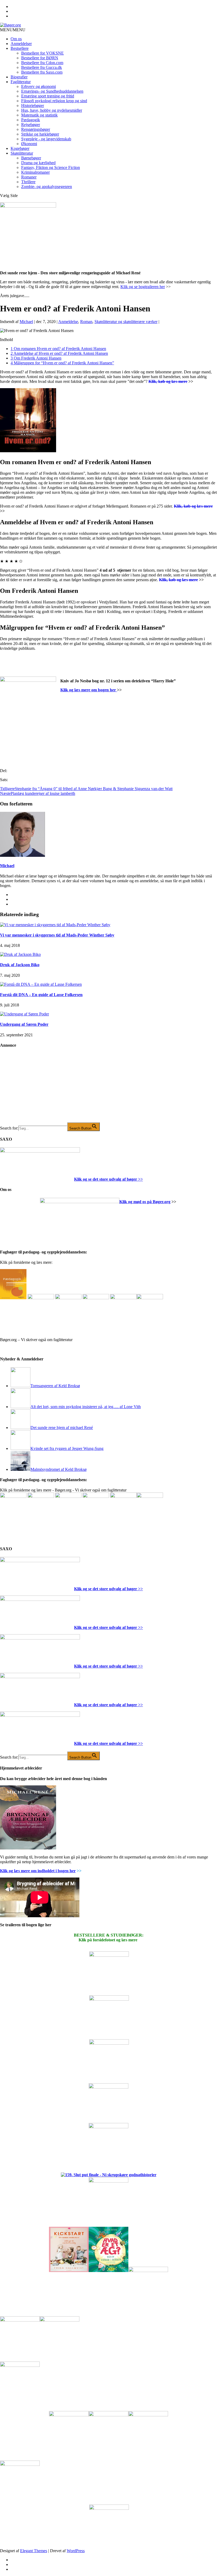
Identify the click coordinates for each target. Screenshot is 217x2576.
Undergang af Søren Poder (24, 1024)
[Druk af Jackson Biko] (20, 954)
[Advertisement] (40, 1089)
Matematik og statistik (39, 115)
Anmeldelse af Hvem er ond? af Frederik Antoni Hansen (59, 353)
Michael (26, 322)
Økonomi (29, 144)
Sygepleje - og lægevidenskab (46, 139)
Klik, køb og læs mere (168, 381)
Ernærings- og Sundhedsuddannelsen (52, 91)
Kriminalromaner (35, 172)
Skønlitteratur (22, 153)
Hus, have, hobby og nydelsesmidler (52, 110)
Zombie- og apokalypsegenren (47, 187)
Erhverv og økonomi (39, 86)
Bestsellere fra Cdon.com (42, 63)
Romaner (29, 177)
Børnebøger (31, 158)
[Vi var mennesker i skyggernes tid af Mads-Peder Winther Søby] (55, 925)
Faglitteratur (21, 82)
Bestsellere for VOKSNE (42, 53)
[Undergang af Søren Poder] (24, 1014)
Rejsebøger (31, 125)
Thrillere (28, 182)
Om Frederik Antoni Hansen (36, 358)
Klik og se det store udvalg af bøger (106, 1179)
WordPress (76, 2551)
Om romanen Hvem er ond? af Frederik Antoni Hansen (58, 349)
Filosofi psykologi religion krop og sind (54, 101)
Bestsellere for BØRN (40, 58)
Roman (86, 322)
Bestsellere (20, 48)
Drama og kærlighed (38, 163)
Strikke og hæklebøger (40, 134)
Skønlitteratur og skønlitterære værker (126, 322)
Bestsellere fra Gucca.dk (42, 67)
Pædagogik (31, 120)
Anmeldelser (21, 44)
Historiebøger (33, 106)
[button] (13, 30)
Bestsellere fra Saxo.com (42, 72)
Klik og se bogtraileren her (143, 287)
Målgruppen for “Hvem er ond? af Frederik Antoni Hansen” (62, 363)
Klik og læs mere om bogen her (89, 690)
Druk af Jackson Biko (20, 965)
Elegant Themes (34, 2551)
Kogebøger (20, 148)
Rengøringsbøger (36, 129)
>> (140, 1179)
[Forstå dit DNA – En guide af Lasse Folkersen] (41, 984)
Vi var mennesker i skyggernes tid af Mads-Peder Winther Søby (57, 935)
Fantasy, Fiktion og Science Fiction (51, 167)
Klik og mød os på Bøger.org (145, 1202)
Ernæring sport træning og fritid (48, 96)
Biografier (19, 77)
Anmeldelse (68, 322)
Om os (16, 39)
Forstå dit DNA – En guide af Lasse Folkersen (41, 995)
